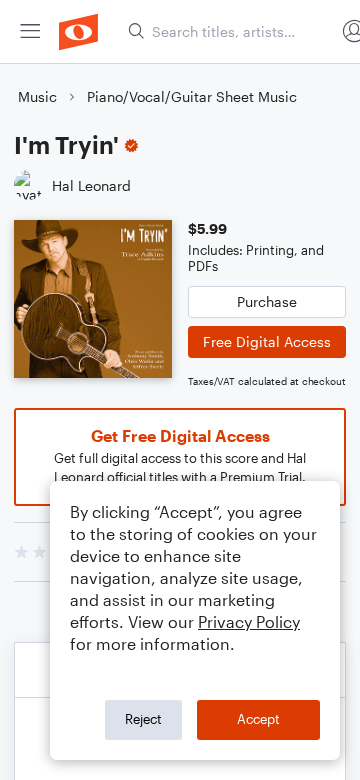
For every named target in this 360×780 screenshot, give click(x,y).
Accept (258, 719)
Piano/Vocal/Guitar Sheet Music (192, 96)
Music (37, 96)
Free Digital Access (267, 341)
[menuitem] (30, 31)
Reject (143, 719)
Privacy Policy (249, 621)
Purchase (267, 301)
